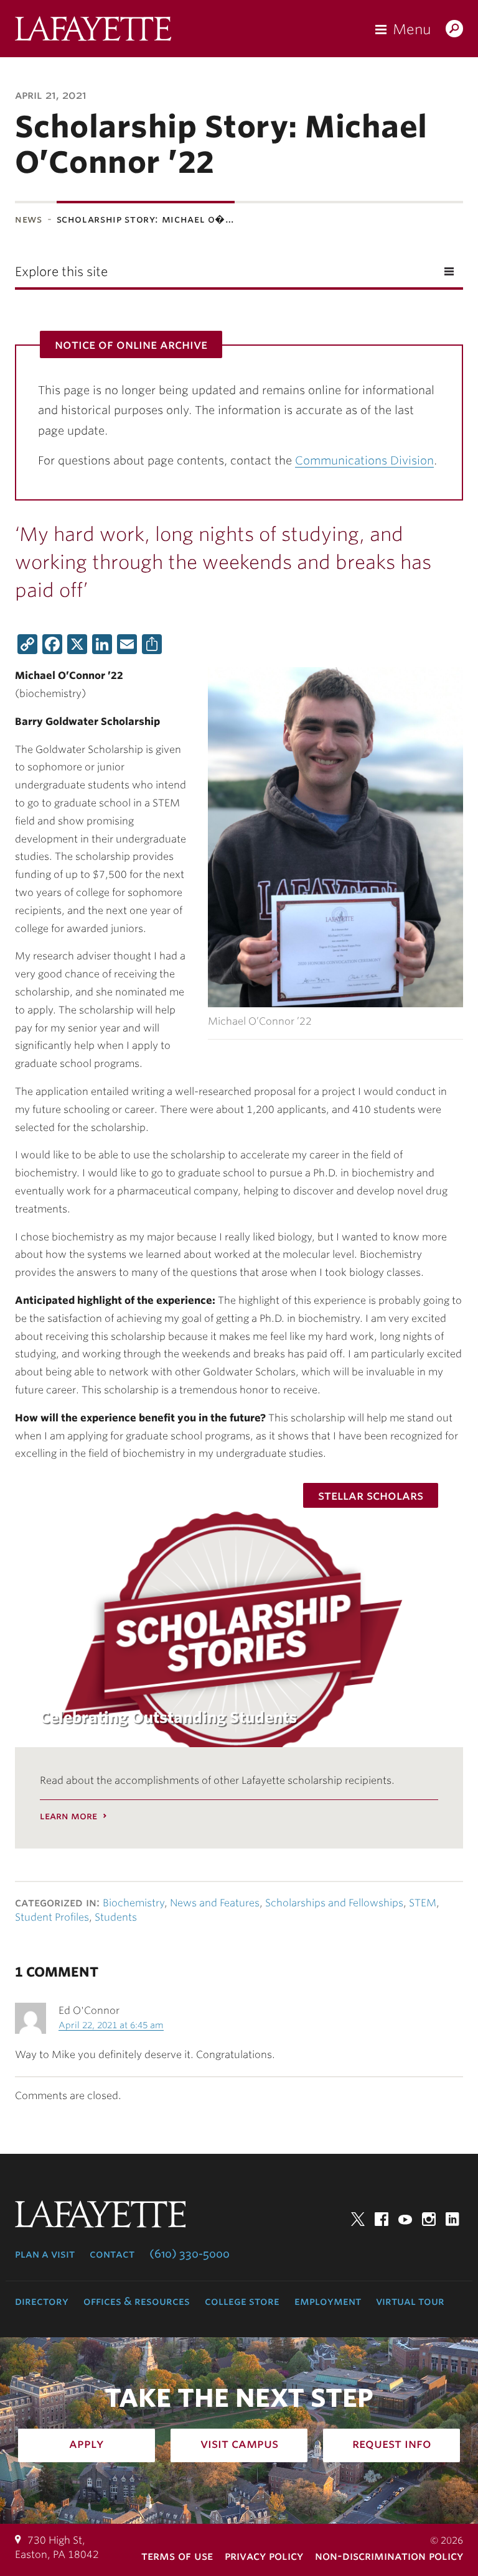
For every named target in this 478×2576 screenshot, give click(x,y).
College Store (242, 2301)
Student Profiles (52, 1917)
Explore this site (61, 272)
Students (116, 1917)
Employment (328, 2301)
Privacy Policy (264, 2556)
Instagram (429, 2219)
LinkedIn (452, 2219)
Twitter (358, 2219)
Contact (112, 2254)
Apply (87, 2444)
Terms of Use (177, 2556)
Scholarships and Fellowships (334, 1903)
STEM (423, 1903)
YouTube (405, 2219)
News (29, 219)
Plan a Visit (45, 2254)
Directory (42, 2301)
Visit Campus (239, 2444)
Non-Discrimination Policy (389, 2556)
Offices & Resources (137, 2301)
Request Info (392, 2444)
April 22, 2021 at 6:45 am (111, 2025)
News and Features (215, 1903)
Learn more (68, 1816)
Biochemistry (134, 1903)
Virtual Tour (410, 2301)
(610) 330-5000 (190, 2254)
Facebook (382, 2219)
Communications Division (364, 460)
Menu (412, 29)
